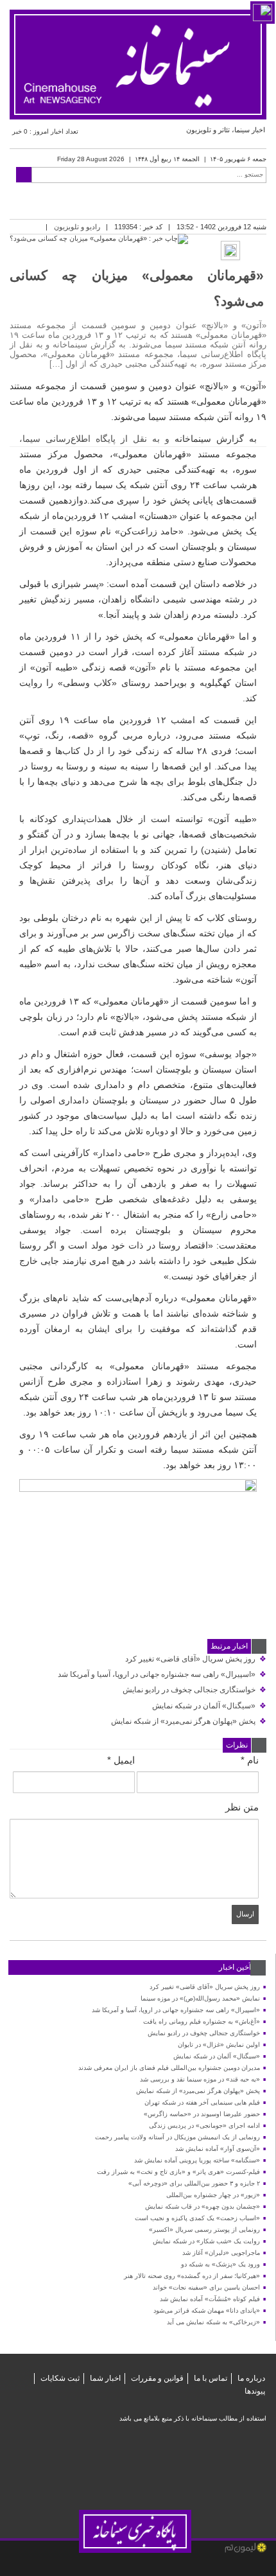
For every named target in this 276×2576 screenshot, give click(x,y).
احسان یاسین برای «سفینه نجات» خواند (206, 2287)
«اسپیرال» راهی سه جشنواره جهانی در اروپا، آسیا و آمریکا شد (162, 1674)
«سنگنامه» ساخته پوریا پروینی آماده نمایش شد (197, 2160)
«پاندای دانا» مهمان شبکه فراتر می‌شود (207, 2310)
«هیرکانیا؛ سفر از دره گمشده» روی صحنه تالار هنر (192, 2276)
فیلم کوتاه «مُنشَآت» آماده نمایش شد (210, 2299)
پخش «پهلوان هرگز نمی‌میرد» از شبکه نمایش (189, 1721)
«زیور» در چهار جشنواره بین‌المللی (213, 2195)
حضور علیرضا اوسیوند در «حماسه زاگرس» (202, 2114)
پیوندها (255, 2391)
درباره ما (251, 2378)
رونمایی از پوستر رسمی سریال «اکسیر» (204, 2230)
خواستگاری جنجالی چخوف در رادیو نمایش (194, 1690)
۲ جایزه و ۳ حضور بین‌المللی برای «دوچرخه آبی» (194, 2183)
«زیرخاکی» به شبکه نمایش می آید (213, 2322)
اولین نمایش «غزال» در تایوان (219, 2045)
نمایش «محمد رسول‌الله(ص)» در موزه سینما (200, 1998)
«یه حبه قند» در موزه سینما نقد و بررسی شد (200, 2079)
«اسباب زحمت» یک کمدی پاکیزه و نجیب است (197, 2218)
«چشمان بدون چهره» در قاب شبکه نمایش (203, 2206)
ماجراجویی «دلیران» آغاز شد (221, 2253)
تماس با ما (211, 2378)
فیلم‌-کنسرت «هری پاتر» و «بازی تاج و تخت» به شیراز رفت (178, 2172)
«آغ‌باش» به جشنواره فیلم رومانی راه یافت (202, 2021)
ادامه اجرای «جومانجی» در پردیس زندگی (204, 2125)
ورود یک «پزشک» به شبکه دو (220, 2264)
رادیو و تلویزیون (77, 227)
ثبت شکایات (60, 2378)
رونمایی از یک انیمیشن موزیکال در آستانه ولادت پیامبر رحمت (177, 2137)
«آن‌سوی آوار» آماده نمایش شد (218, 2149)
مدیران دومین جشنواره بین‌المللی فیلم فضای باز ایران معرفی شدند (169, 2068)
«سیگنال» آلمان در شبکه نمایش (209, 1706)
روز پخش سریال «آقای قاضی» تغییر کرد (196, 1659)
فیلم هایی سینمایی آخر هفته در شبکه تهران (202, 2102)
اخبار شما (105, 2378)
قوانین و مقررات (157, 2378)
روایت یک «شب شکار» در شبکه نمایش (206, 2241)
